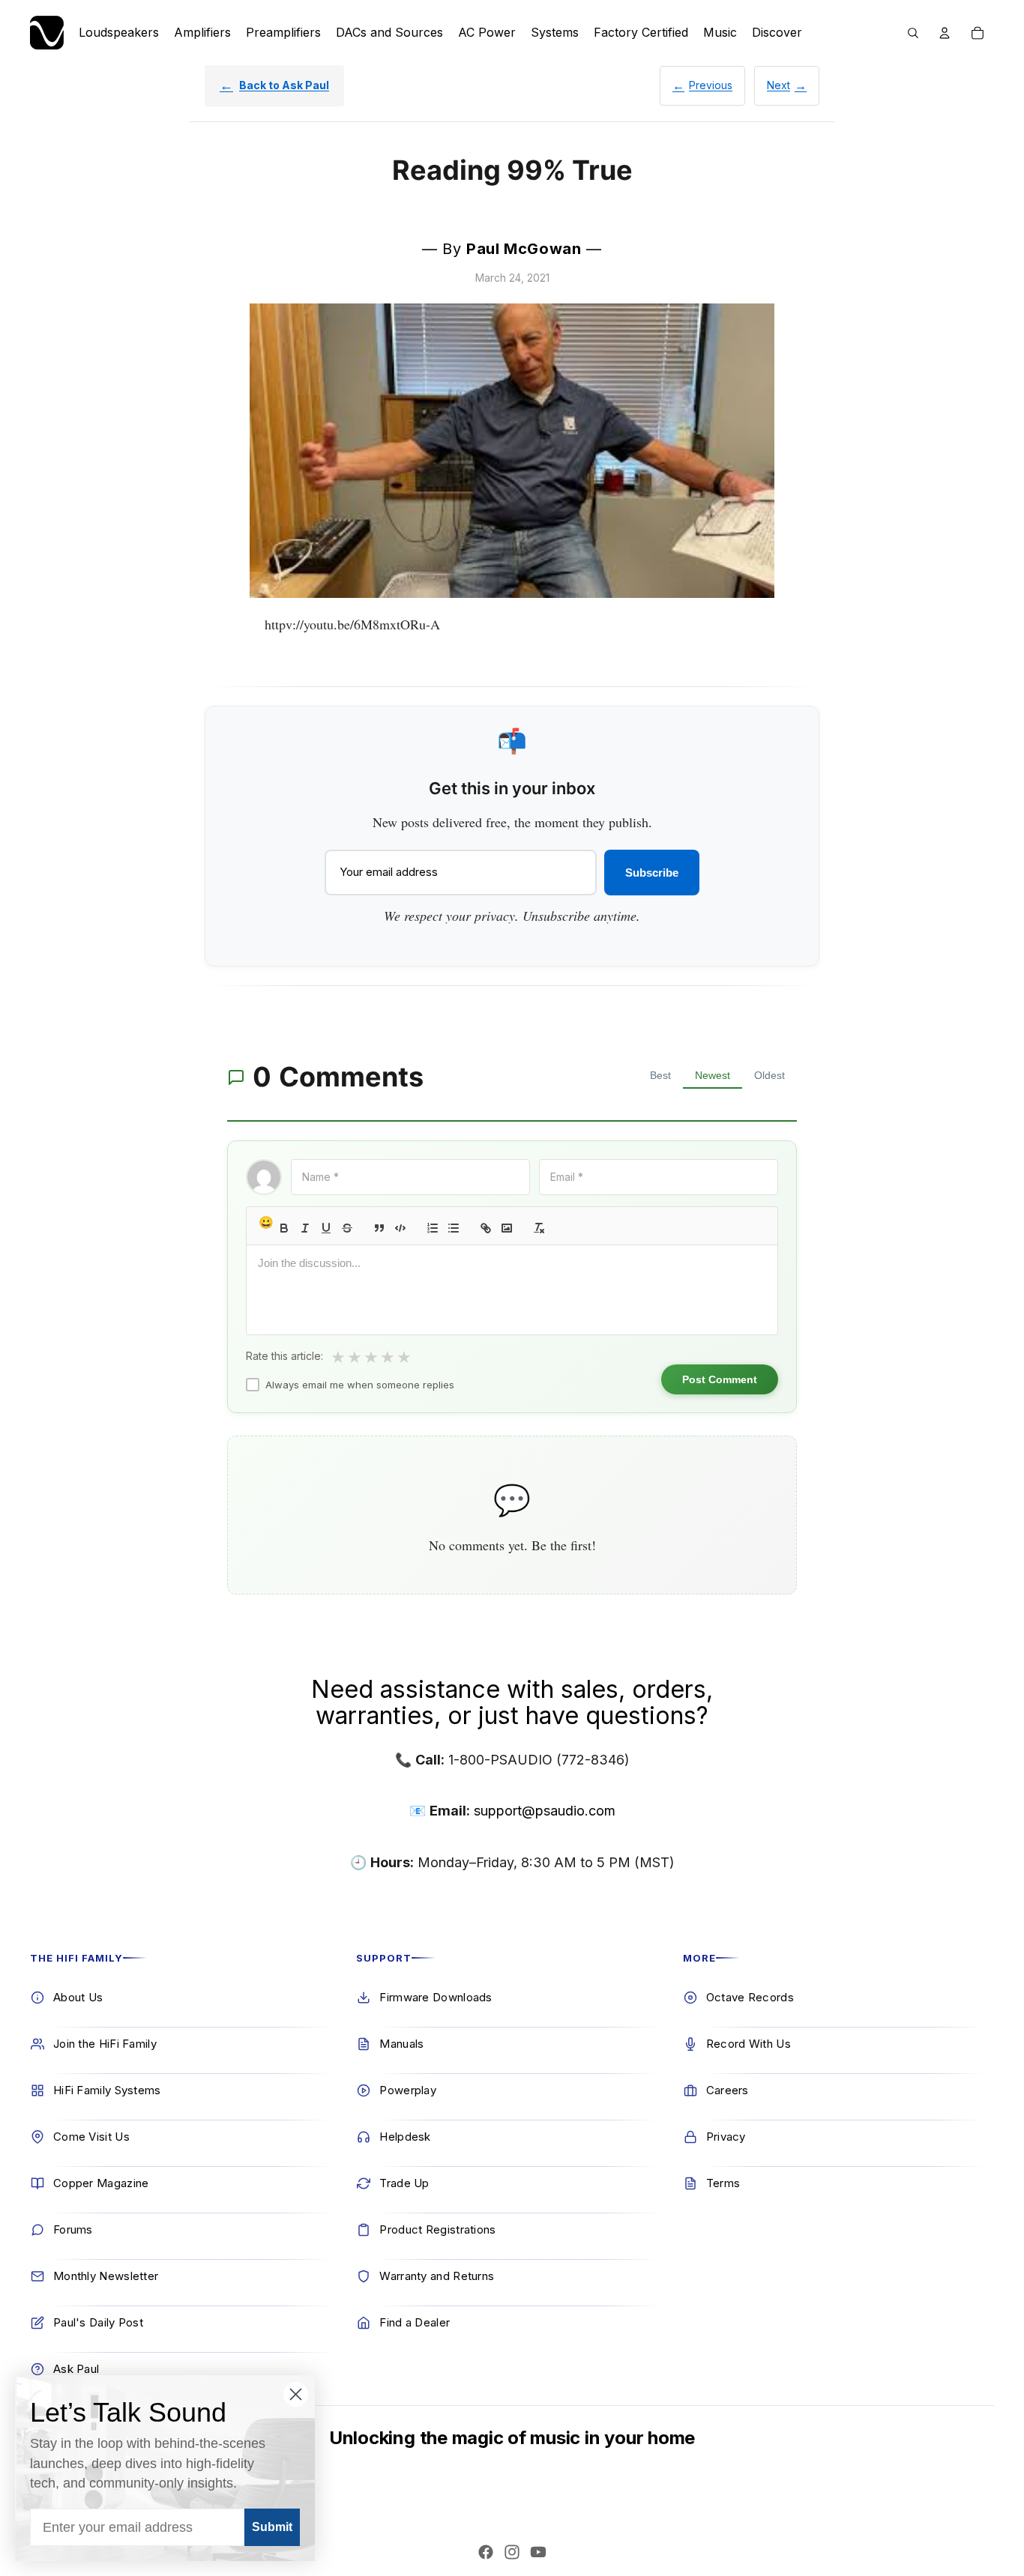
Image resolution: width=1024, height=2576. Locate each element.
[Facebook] (486, 2552)
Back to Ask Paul (284, 85)
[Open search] (913, 33)
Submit (272, 2527)
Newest (713, 1075)
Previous (711, 85)
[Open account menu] (945, 33)
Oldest (769, 1075)
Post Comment (720, 1379)
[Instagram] (512, 2552)
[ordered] (433, 1228)
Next (778, 85)
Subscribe (652, 873)
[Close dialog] (296, 2394)
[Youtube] (538, 2552)
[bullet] (454, 1228)
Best (660, 1075)
